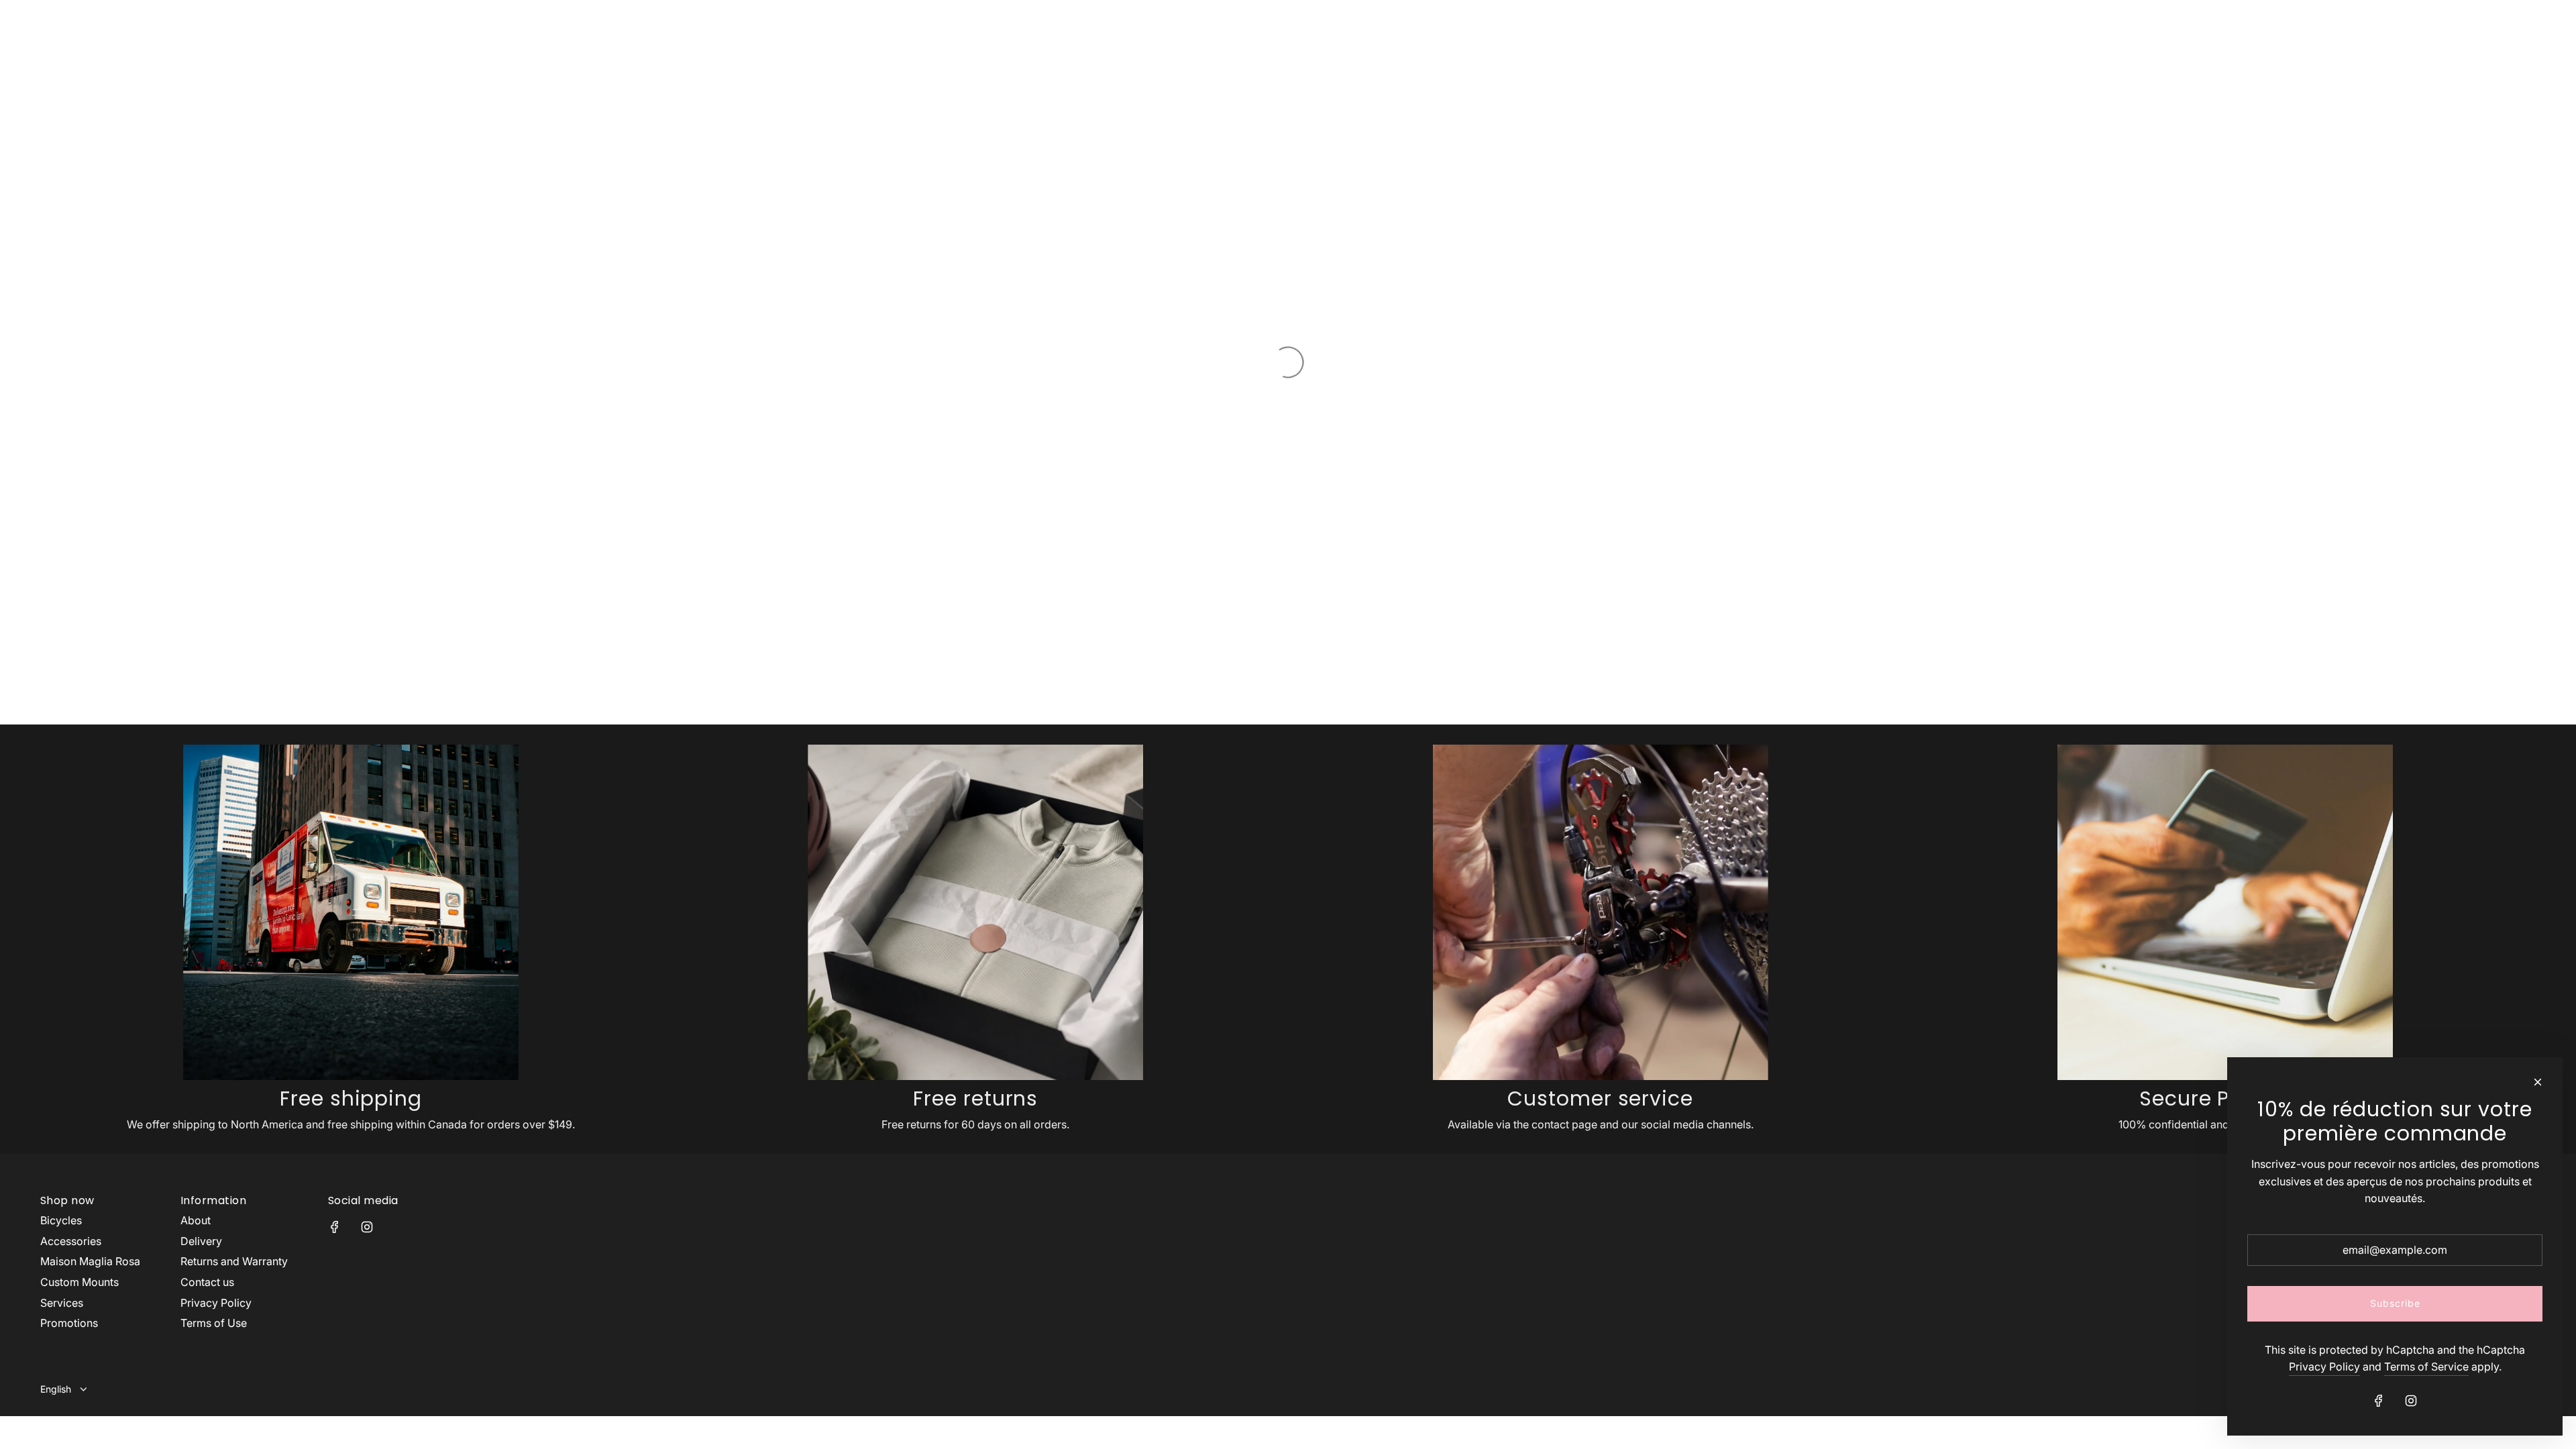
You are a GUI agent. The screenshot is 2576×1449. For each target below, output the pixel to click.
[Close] (2538, 1082)
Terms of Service (2426, 1366)
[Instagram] (367, 1227)
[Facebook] (335, 1227)
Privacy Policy (2324, 1366)
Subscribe (2395, 1303)
